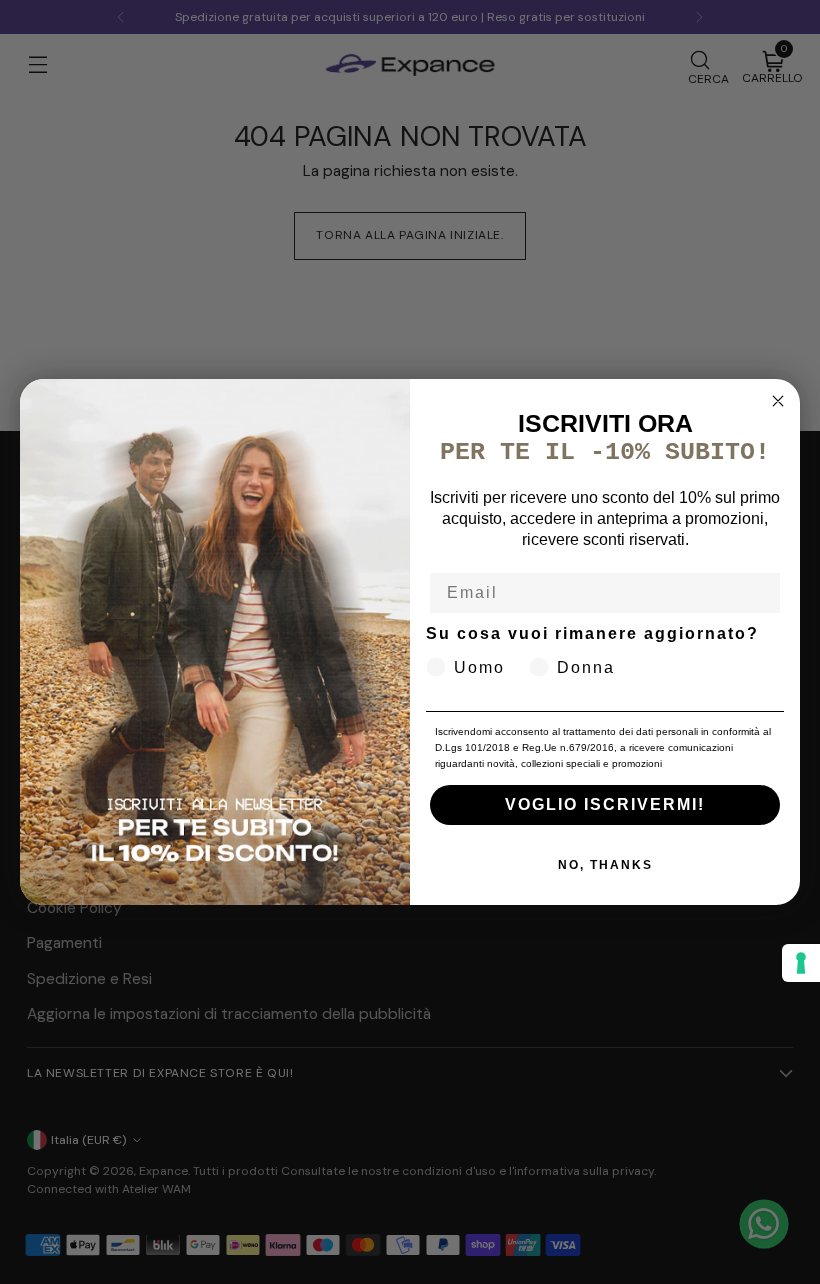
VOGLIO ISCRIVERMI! (605, 804)
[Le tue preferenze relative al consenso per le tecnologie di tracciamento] (801, 963)
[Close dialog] (778, 401)
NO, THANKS (605, 865)
